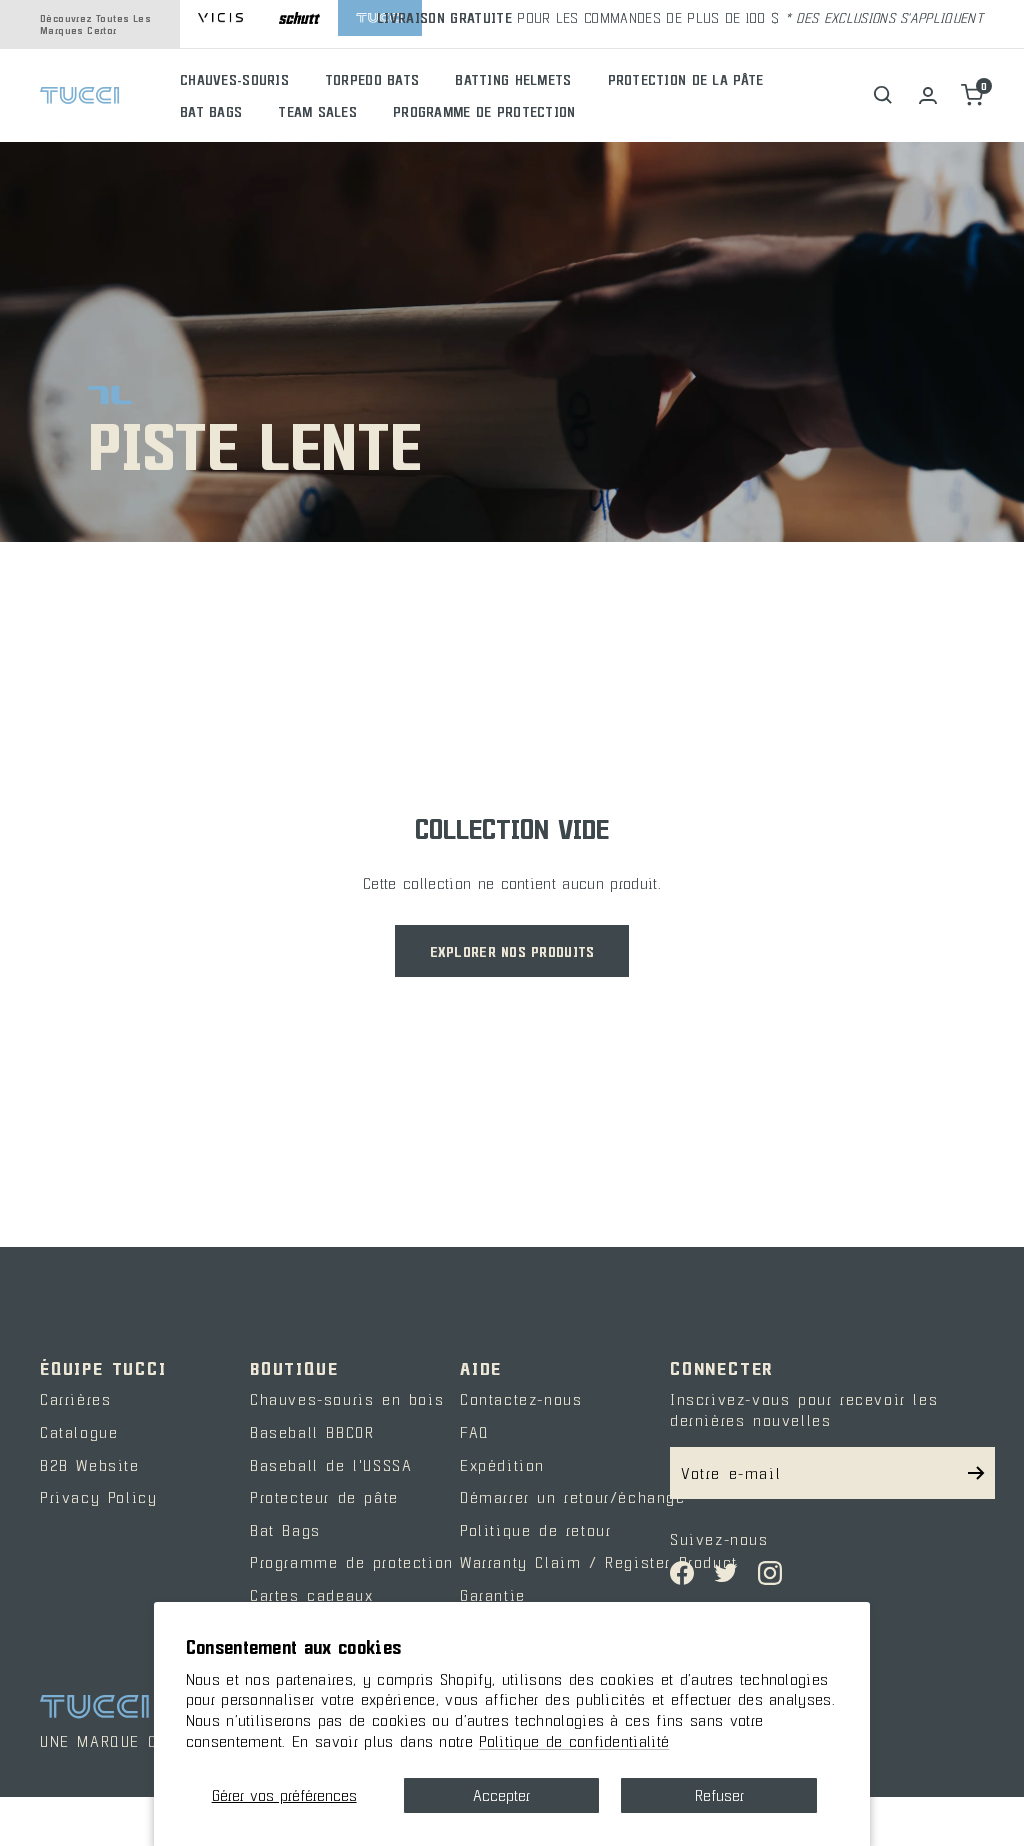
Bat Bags (285, 1530)
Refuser (719, 1795)
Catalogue (79, 1432)
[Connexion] (928, 95)
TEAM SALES (317, 111)
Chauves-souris (234, 79)
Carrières (75, 1399)
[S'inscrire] (976, 1473)
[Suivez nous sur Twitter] (726, 1573)
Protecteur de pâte (324, 1497)
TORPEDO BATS (372, 79)
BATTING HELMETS (513, 79)
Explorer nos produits (512, 951)
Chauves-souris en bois (347, 1399)
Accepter (501, 1795)
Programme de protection (352, 1562)
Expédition (502, 1465)
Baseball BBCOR (312, 1432)
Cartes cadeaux (311, 1595)
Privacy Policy (98, 1497)
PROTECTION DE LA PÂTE (686, 79)
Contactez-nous (521, 1399)
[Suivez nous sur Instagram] (770, 1573)
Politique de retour (535, 1530)
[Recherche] (883, 95)
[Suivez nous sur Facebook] (682, 1573)
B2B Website (90, 1465)
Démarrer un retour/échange (573, 1497)
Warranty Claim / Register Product (599, 1562)
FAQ (475, 1432)
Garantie (493, 1595)
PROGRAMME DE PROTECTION (484, 111)
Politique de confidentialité (574, 1741)
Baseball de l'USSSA (331, 1465)
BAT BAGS (211, 111)
